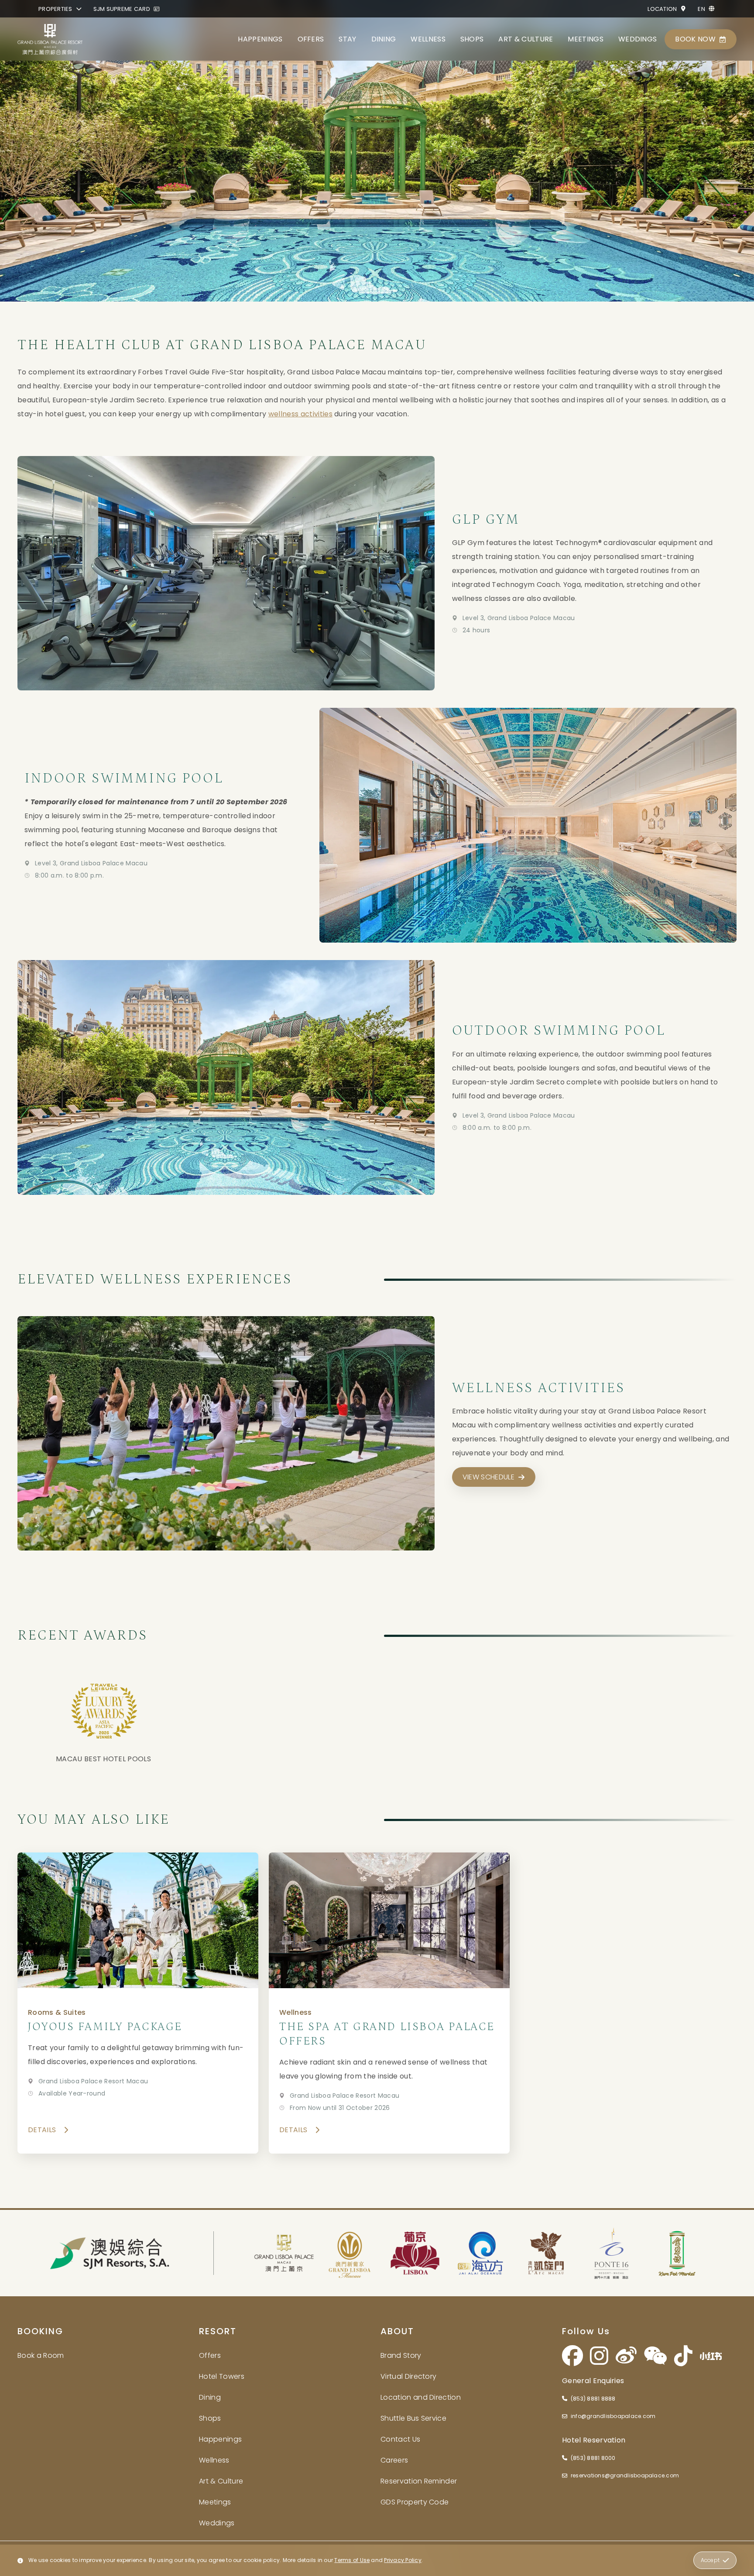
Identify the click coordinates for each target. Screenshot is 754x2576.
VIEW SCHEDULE (488, 1477)
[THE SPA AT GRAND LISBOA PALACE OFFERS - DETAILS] (389, 2003)
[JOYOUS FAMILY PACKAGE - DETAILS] (138, 2003)
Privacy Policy (403, 2560)
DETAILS (42, 2130)
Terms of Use (352, 2560)
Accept (710, 2560)
